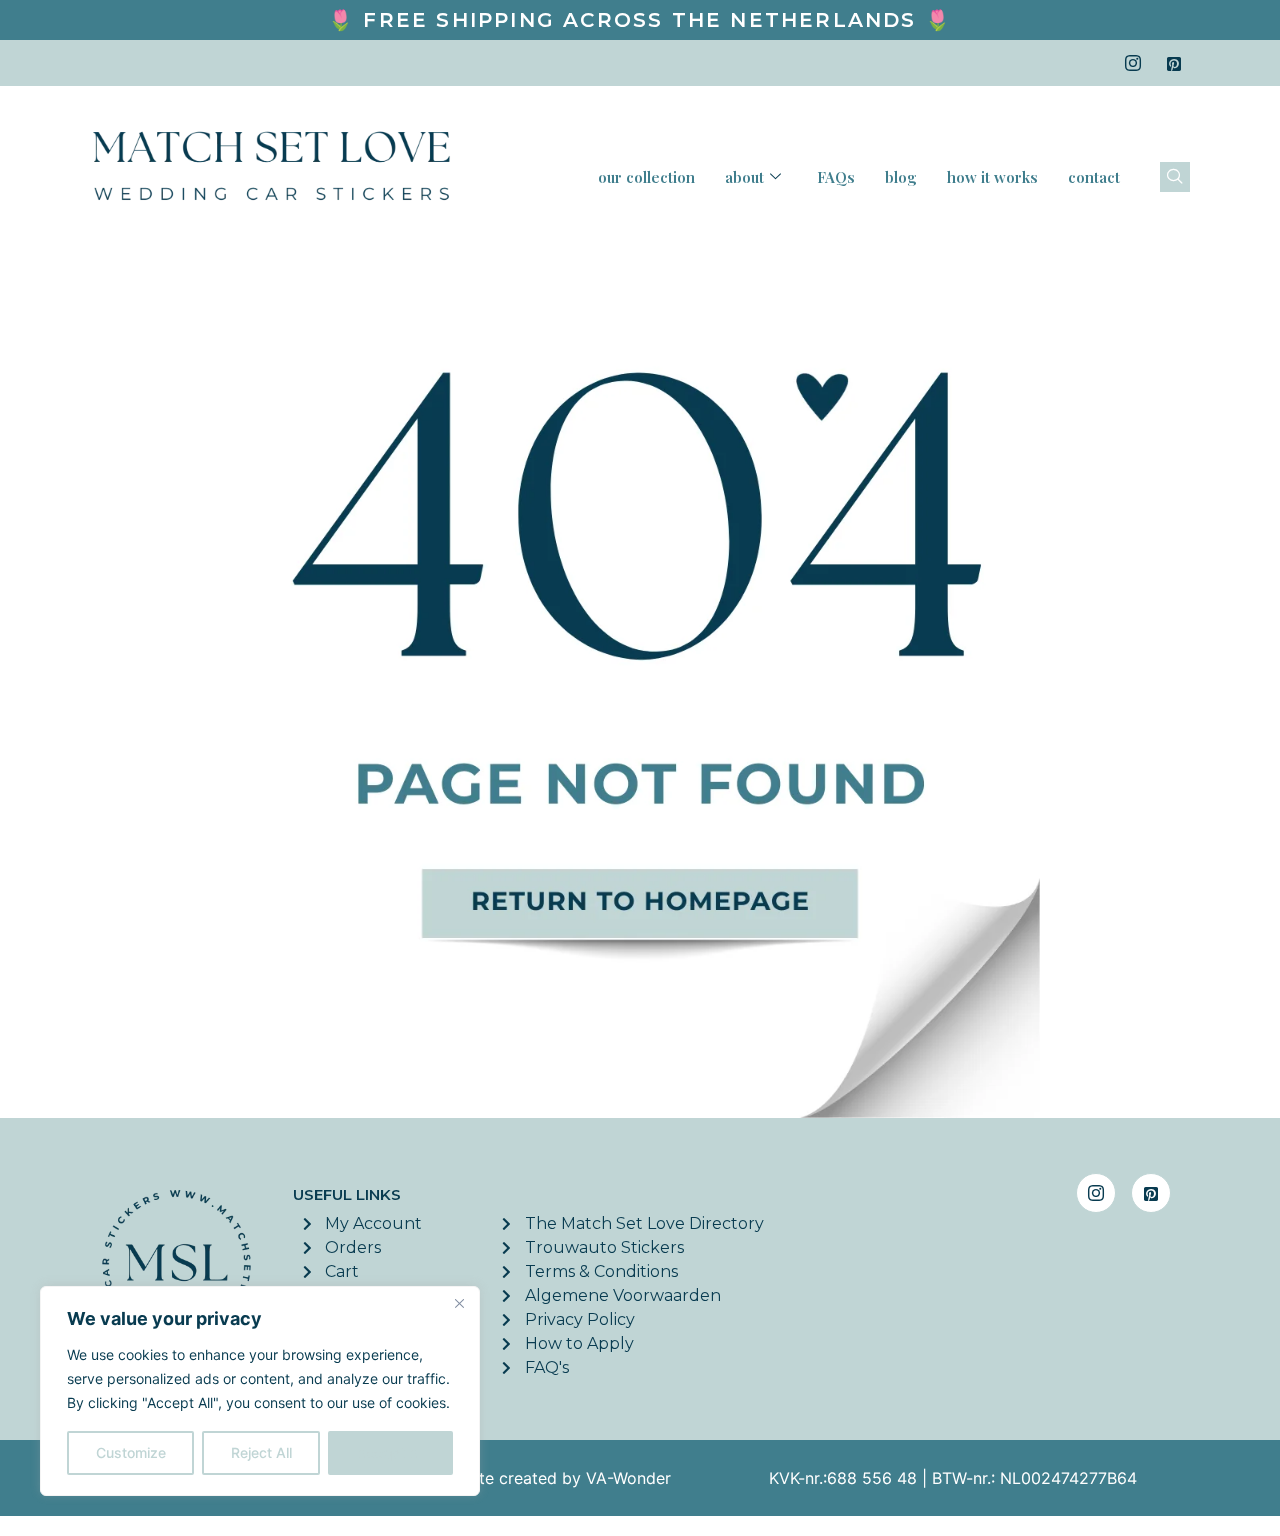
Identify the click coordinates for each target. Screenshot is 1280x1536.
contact (1094, 177)
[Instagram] (1133, 63)
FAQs (836, 177)
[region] (260, 1391)
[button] (1175, 177)
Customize (131, 1452)
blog (901, 177)
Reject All (261, 1452)
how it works (992, 177)
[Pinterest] (1174, 63)
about (744, 177)
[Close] (459, 1303)
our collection (646, 177)
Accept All (391, 1452)
